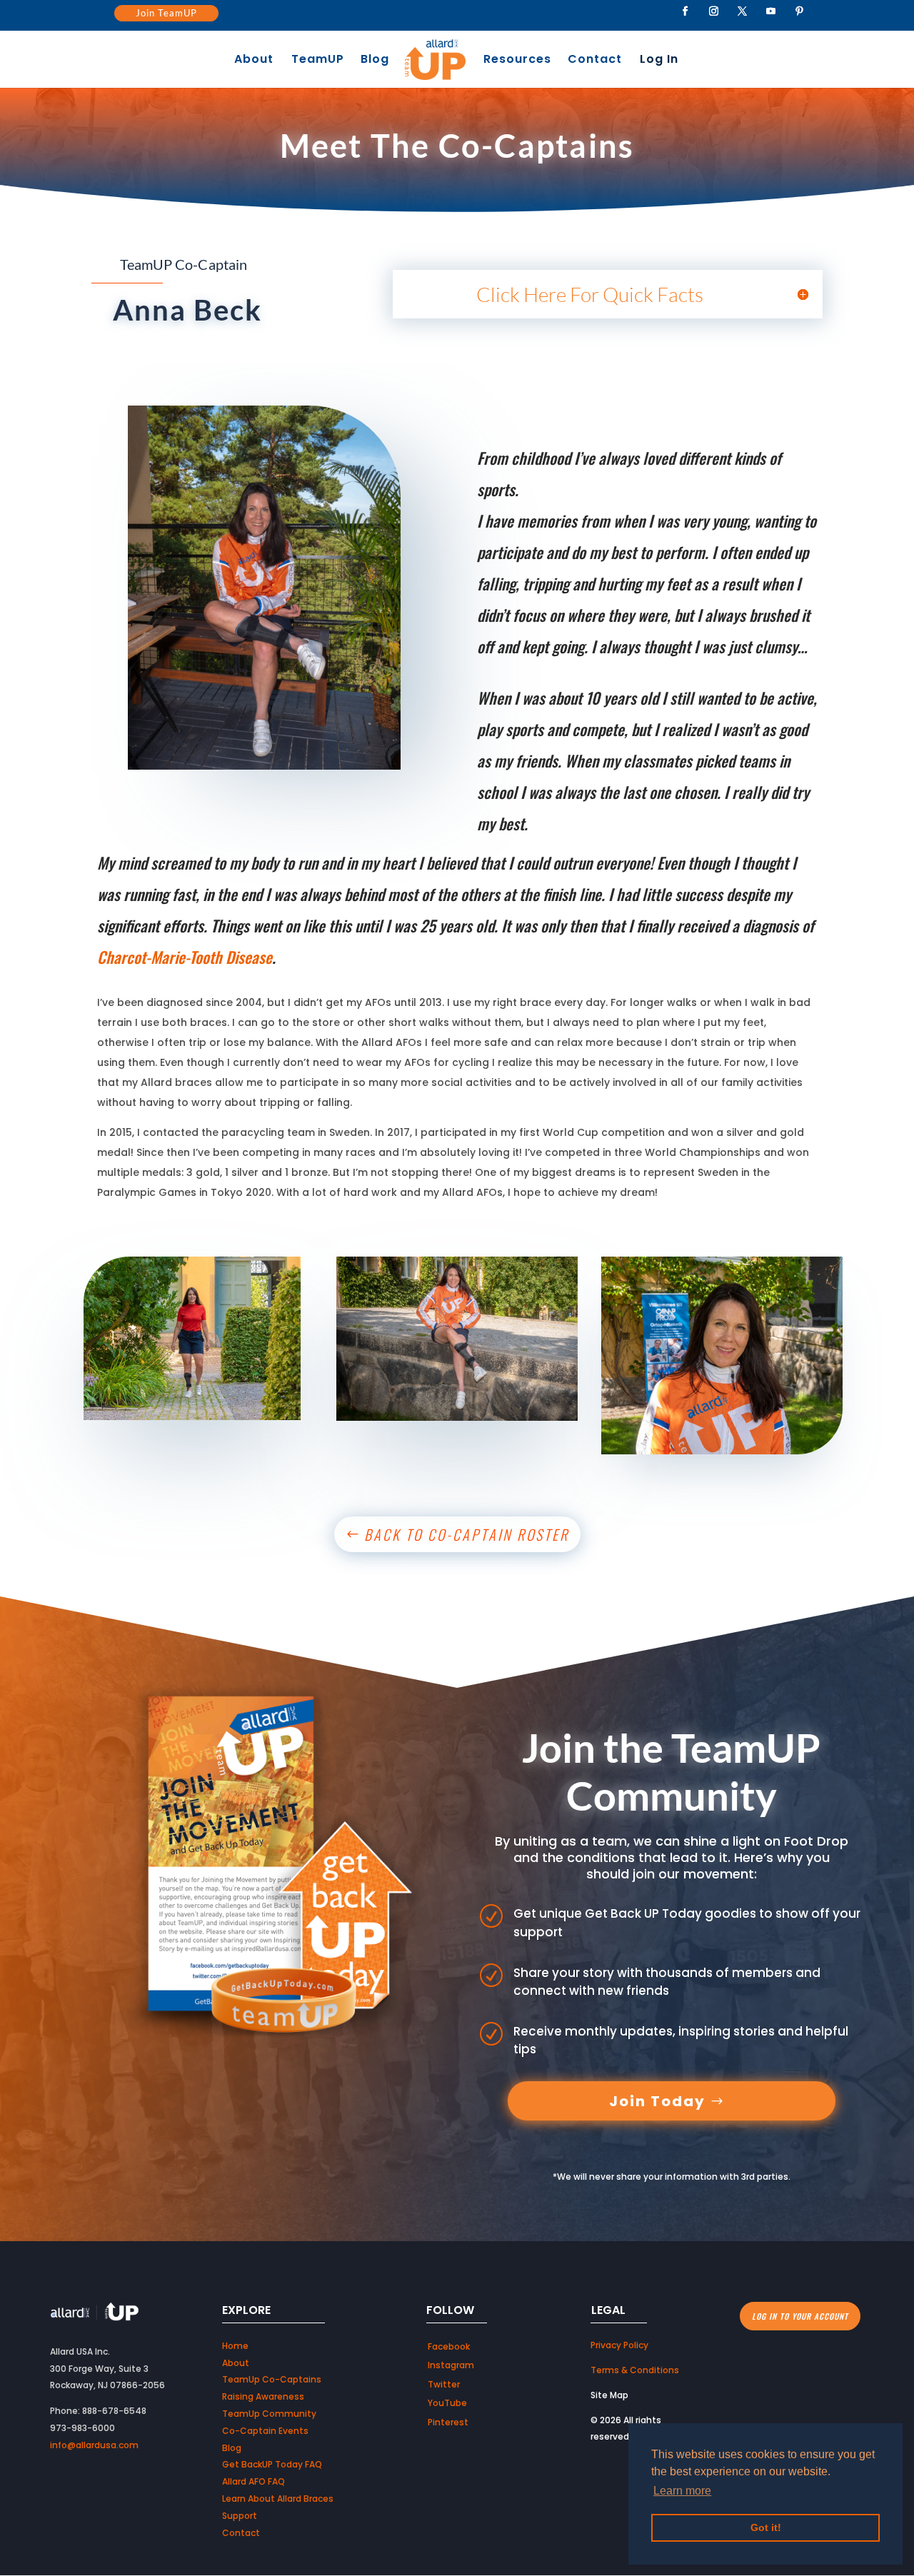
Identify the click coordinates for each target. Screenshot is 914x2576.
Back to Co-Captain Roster (467, 1534)
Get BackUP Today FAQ (272, 2464)
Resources (517, 61)
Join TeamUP (166, 13)
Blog (375, 61)
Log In (659, 61)
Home (235, 2346)
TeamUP (318, 61)
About (254, 61)
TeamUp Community (269, 2414)
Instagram (451, 2365)
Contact (595, 61)
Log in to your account (800, 2316)
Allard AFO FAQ (253, 2481)
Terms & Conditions (635, 2370)
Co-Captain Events (265, 2431)
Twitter (444, 2384)
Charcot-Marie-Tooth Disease (185, 957)
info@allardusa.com (94, 2445)
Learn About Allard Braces (278, 2499)
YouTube (447, 2403)
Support (240, 2516)
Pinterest (448, 2422)
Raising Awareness (263, 2396)
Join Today (657, 2101)
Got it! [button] (766, 2527)
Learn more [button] (682, 2491)
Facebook (449, 2346)
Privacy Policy (619, 2345)
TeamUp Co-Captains (272, 2379)
